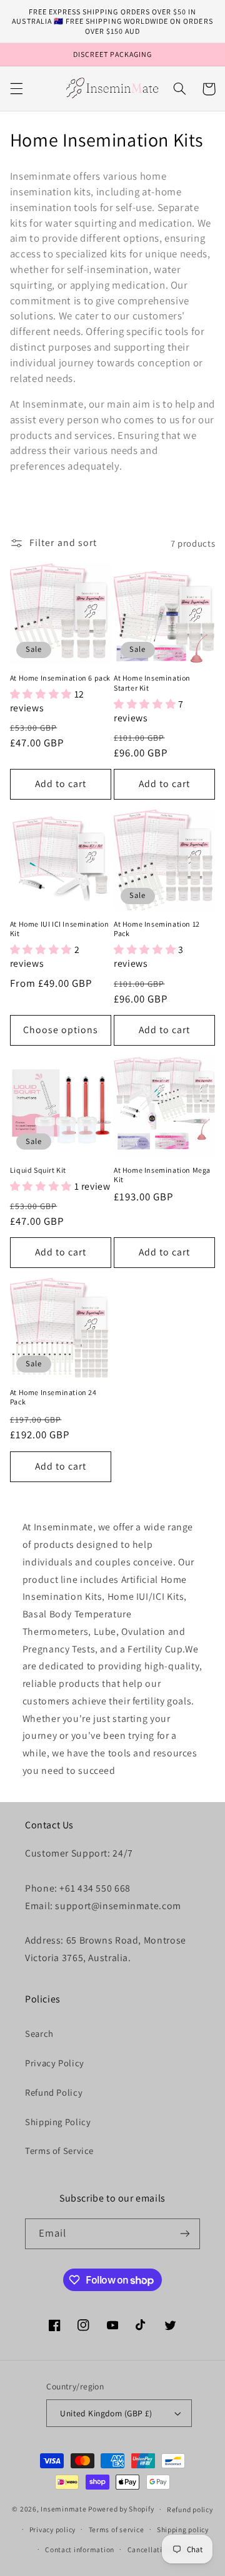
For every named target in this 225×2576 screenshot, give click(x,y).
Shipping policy (183, 2529)
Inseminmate (63, 2509)
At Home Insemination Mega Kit (162, 1175)
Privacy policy (52, 2529)
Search (39, 2033)
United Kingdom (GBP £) (106, 2413)
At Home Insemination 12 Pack (157, 929)
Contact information (80, 2549)
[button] (16, 89)
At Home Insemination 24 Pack (53, 1397)
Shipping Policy (58, 2122)
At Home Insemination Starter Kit (152, 683)
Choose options (61, 1030)
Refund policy (190, 2509)
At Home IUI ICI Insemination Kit (60, 929)
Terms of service (117, 2529)
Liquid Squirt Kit (38, 1170)
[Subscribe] (185, 2234)
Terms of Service (59, 2151)
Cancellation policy (160, 2549)
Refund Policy (54, 2092)
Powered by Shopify (121, 2509)
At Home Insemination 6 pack (60, 678)
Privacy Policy (55, 2063)
